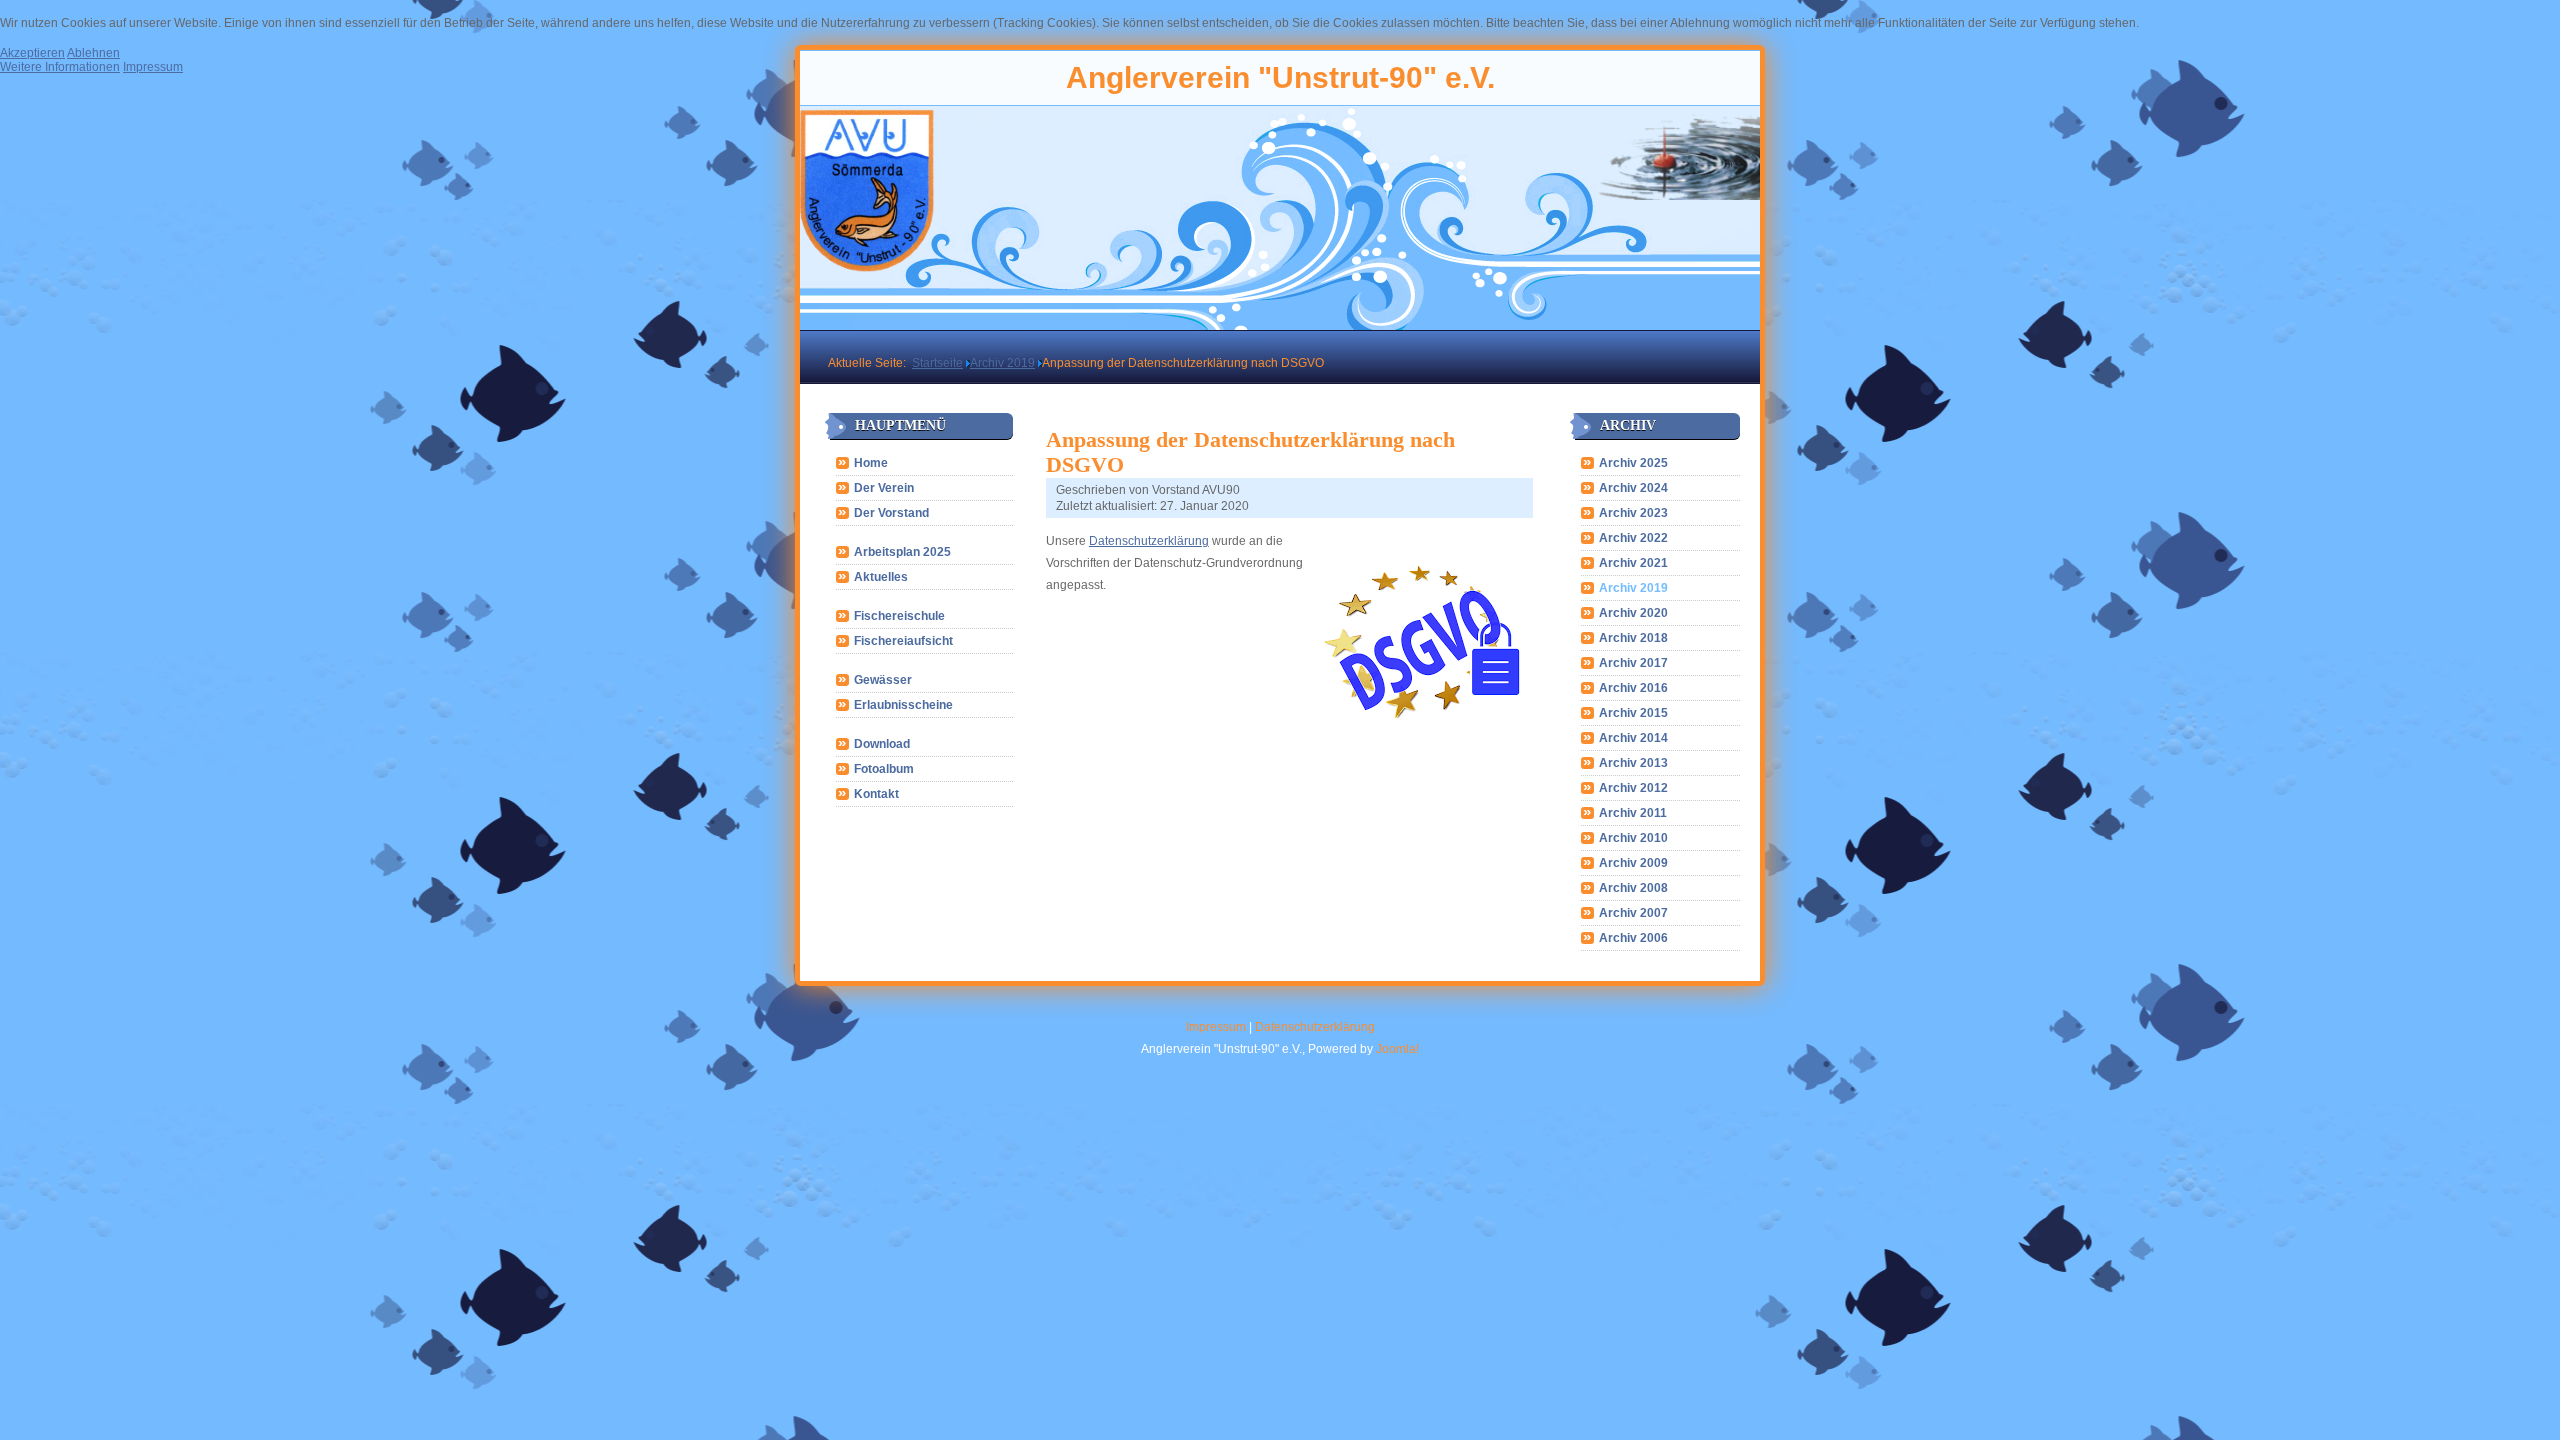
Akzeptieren (32, 53)
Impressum (1216, 1027)
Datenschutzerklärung (1149, 541)
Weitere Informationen (60, 67)
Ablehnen (93, 53)
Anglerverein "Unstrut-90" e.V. (1280, 77)
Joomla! (1397, 1049)
